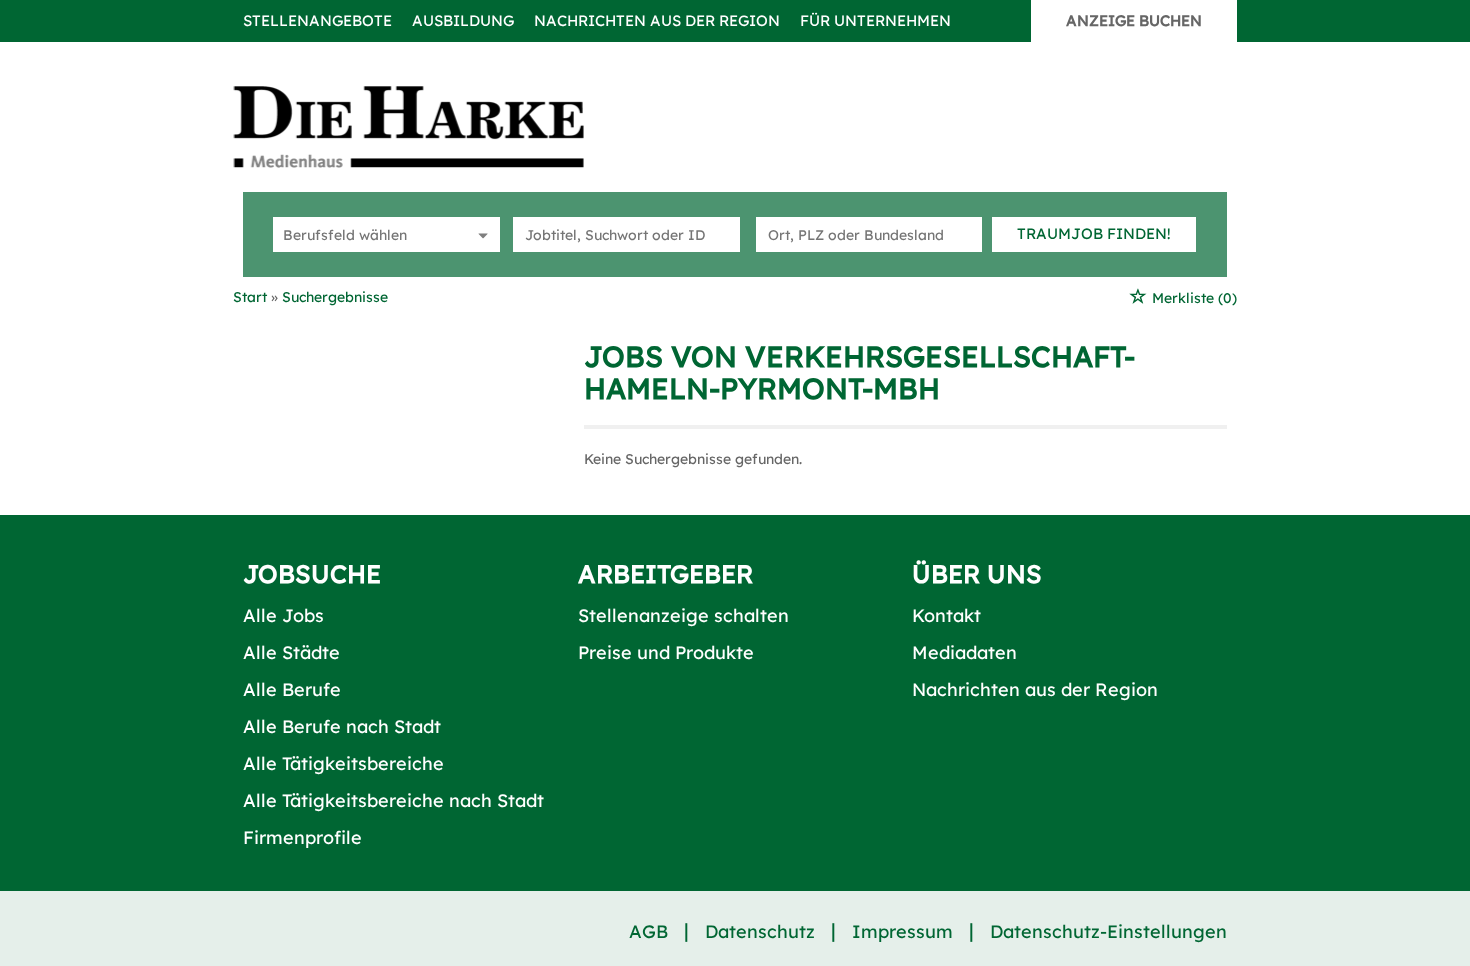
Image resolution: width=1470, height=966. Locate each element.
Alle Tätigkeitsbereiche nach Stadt (393, 800)
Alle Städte (291, 652)
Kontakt (946, 615)
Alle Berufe (292, 689)
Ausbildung (463, 20)
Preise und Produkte (666, 652)
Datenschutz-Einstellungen (1108, 931)
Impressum (902, 931)
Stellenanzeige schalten (683, 615)
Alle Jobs (283, 615)
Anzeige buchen (1134, 20)
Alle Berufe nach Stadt (342, 726)
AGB (648, 931)
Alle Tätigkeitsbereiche (343, 763)
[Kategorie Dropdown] (480, 234)
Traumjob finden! (1094, 233)
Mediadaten (964, 652)
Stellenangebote (317, 20)
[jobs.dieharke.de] (431, 126)
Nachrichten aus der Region (657, 20)
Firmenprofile (302, 837)
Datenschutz (760, 931)
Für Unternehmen (875, 20)
